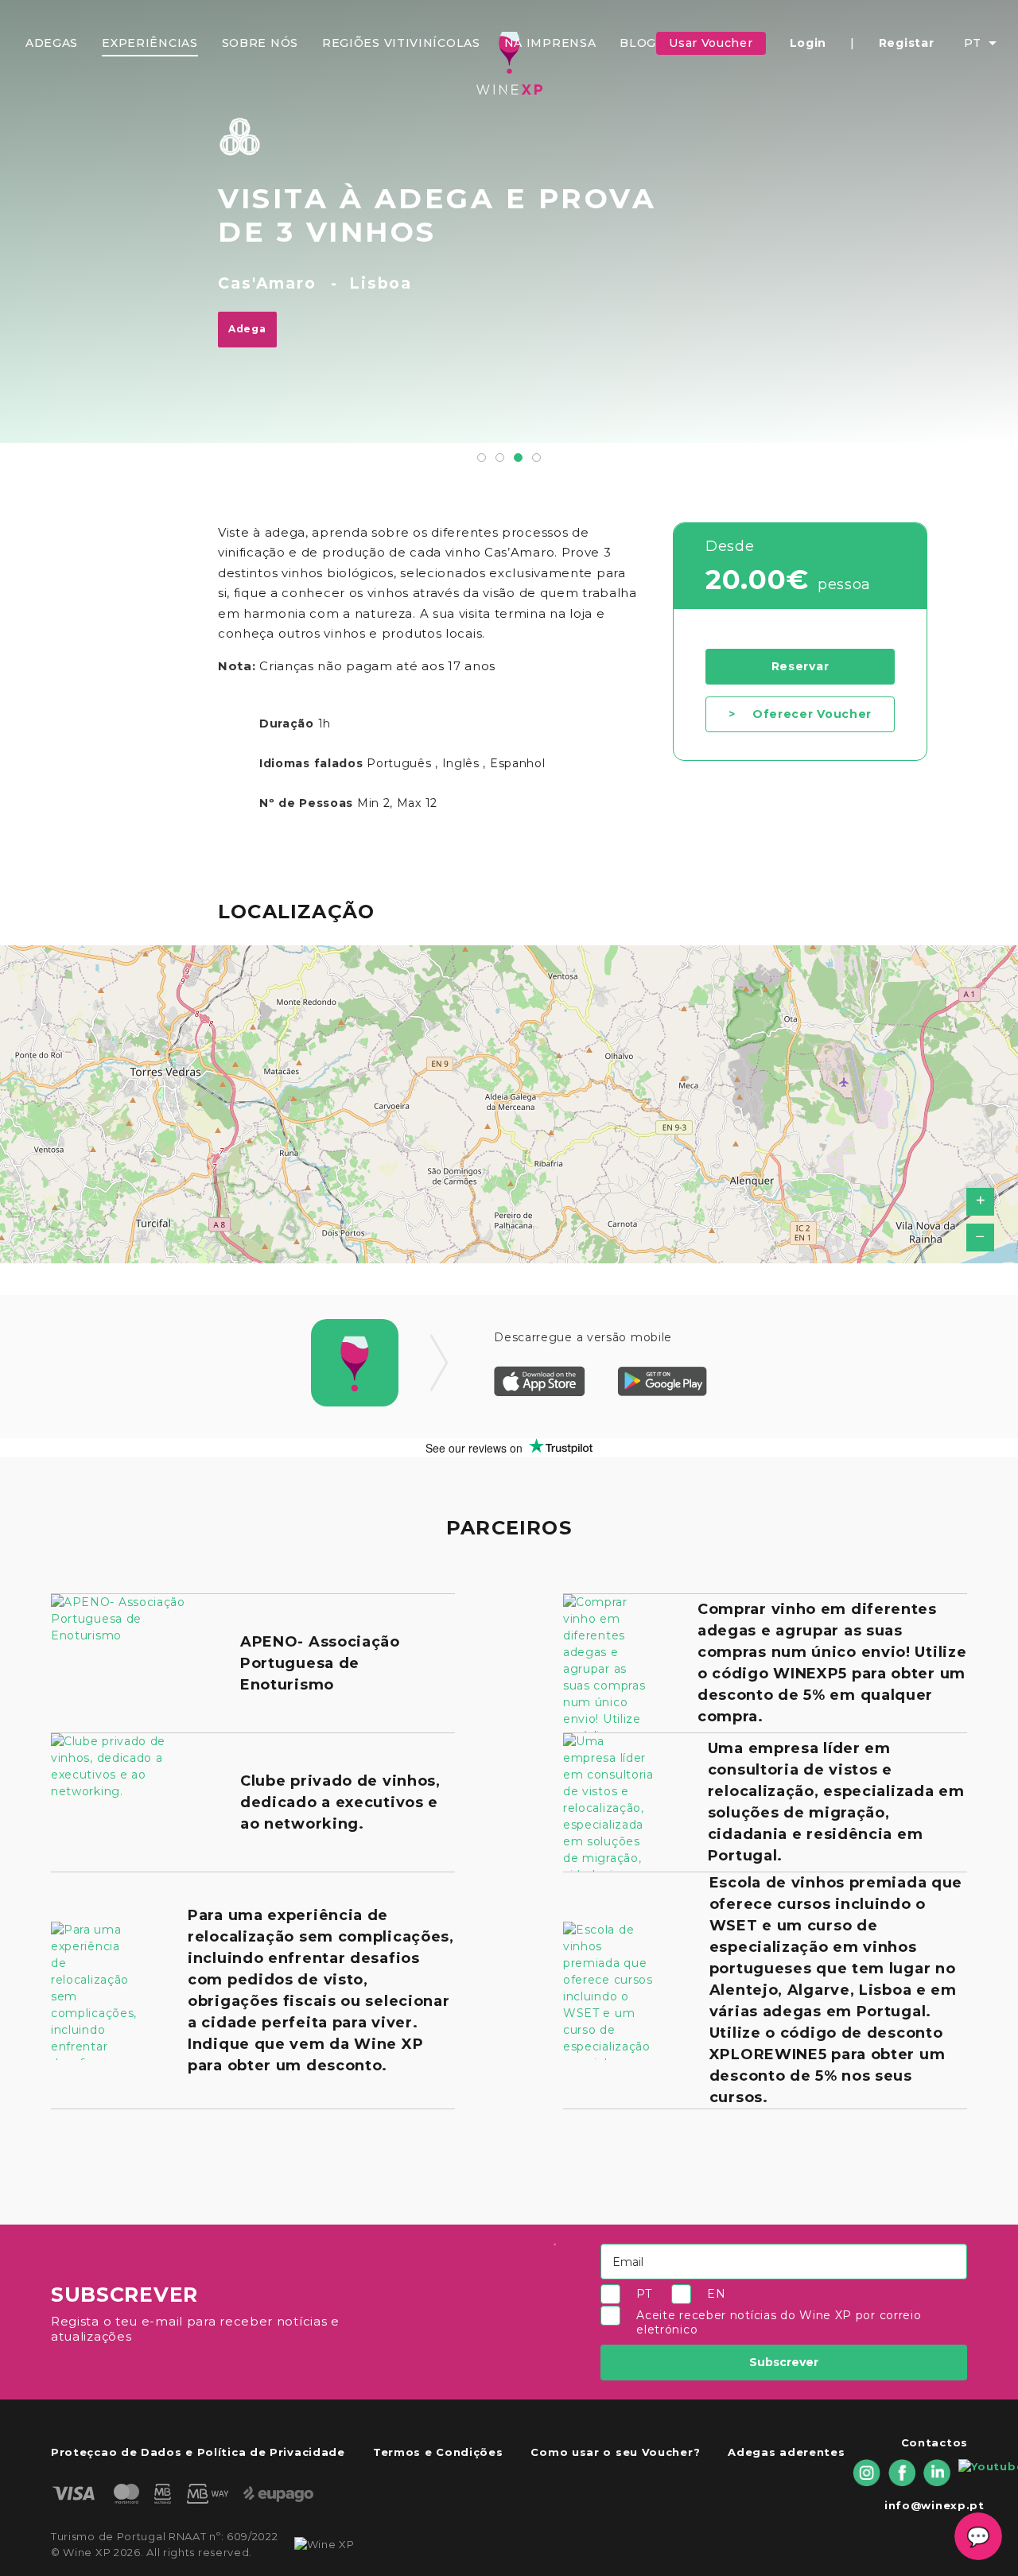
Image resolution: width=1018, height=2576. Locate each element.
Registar (907, 43)
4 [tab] (536, 458)
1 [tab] (482, 458)
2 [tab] (500, 458)
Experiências (150, 43)
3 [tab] (518, 458)
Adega (247, 329)
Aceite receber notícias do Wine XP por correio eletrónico (779, 2323)
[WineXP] (509, 63)
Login (808, 43)
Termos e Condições (438, 2452)
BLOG (638, 43)
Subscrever (784, 2362)
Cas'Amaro (267, 283)
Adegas (52, 43)
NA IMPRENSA (550, 43)
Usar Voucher (711, 43)
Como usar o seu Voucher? (615, 2452)
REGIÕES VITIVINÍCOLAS (401, 43)
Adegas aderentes (786, 2452)
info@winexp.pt (934, 2505)
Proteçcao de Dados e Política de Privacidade (198, 2452)
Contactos (934, 2442)
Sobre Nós (260, 43)
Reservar (800, 666)
